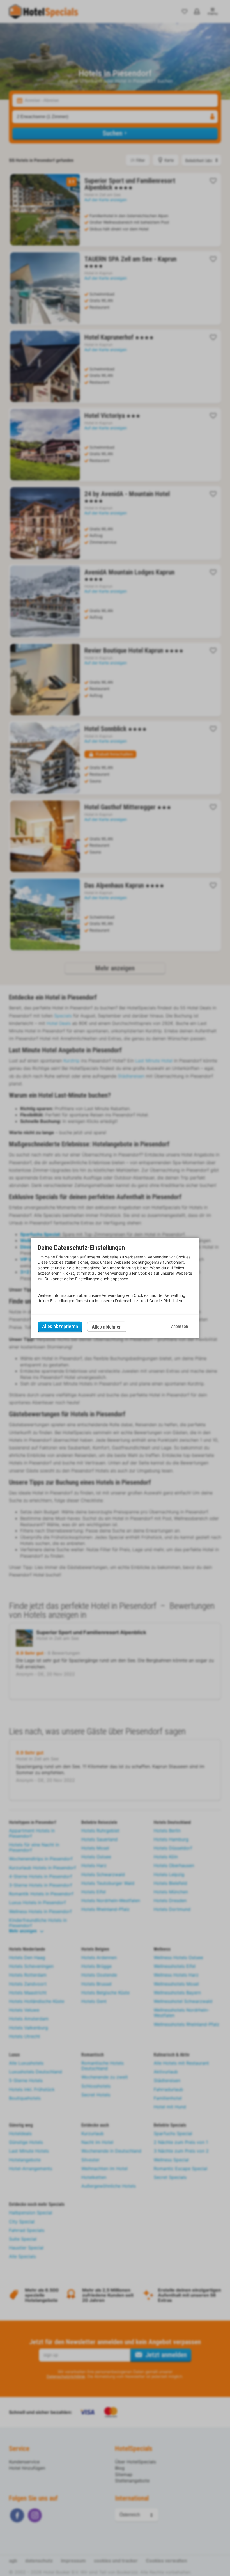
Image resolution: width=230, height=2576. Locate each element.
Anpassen (180, 1326)
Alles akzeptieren (60, 1326)
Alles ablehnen (107, 1327)
